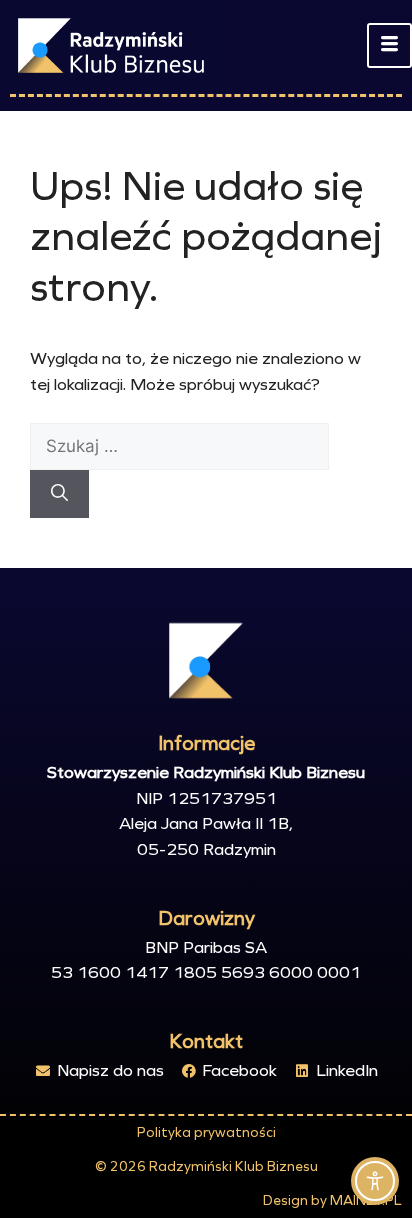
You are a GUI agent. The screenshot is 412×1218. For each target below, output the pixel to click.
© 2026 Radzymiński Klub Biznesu (206, 1166)
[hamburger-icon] (389, 46)
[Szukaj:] (179, 446)
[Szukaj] (59, 494)
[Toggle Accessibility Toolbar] (375, 1181)
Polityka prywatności (206, 1132)
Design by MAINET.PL (332, 1200)
